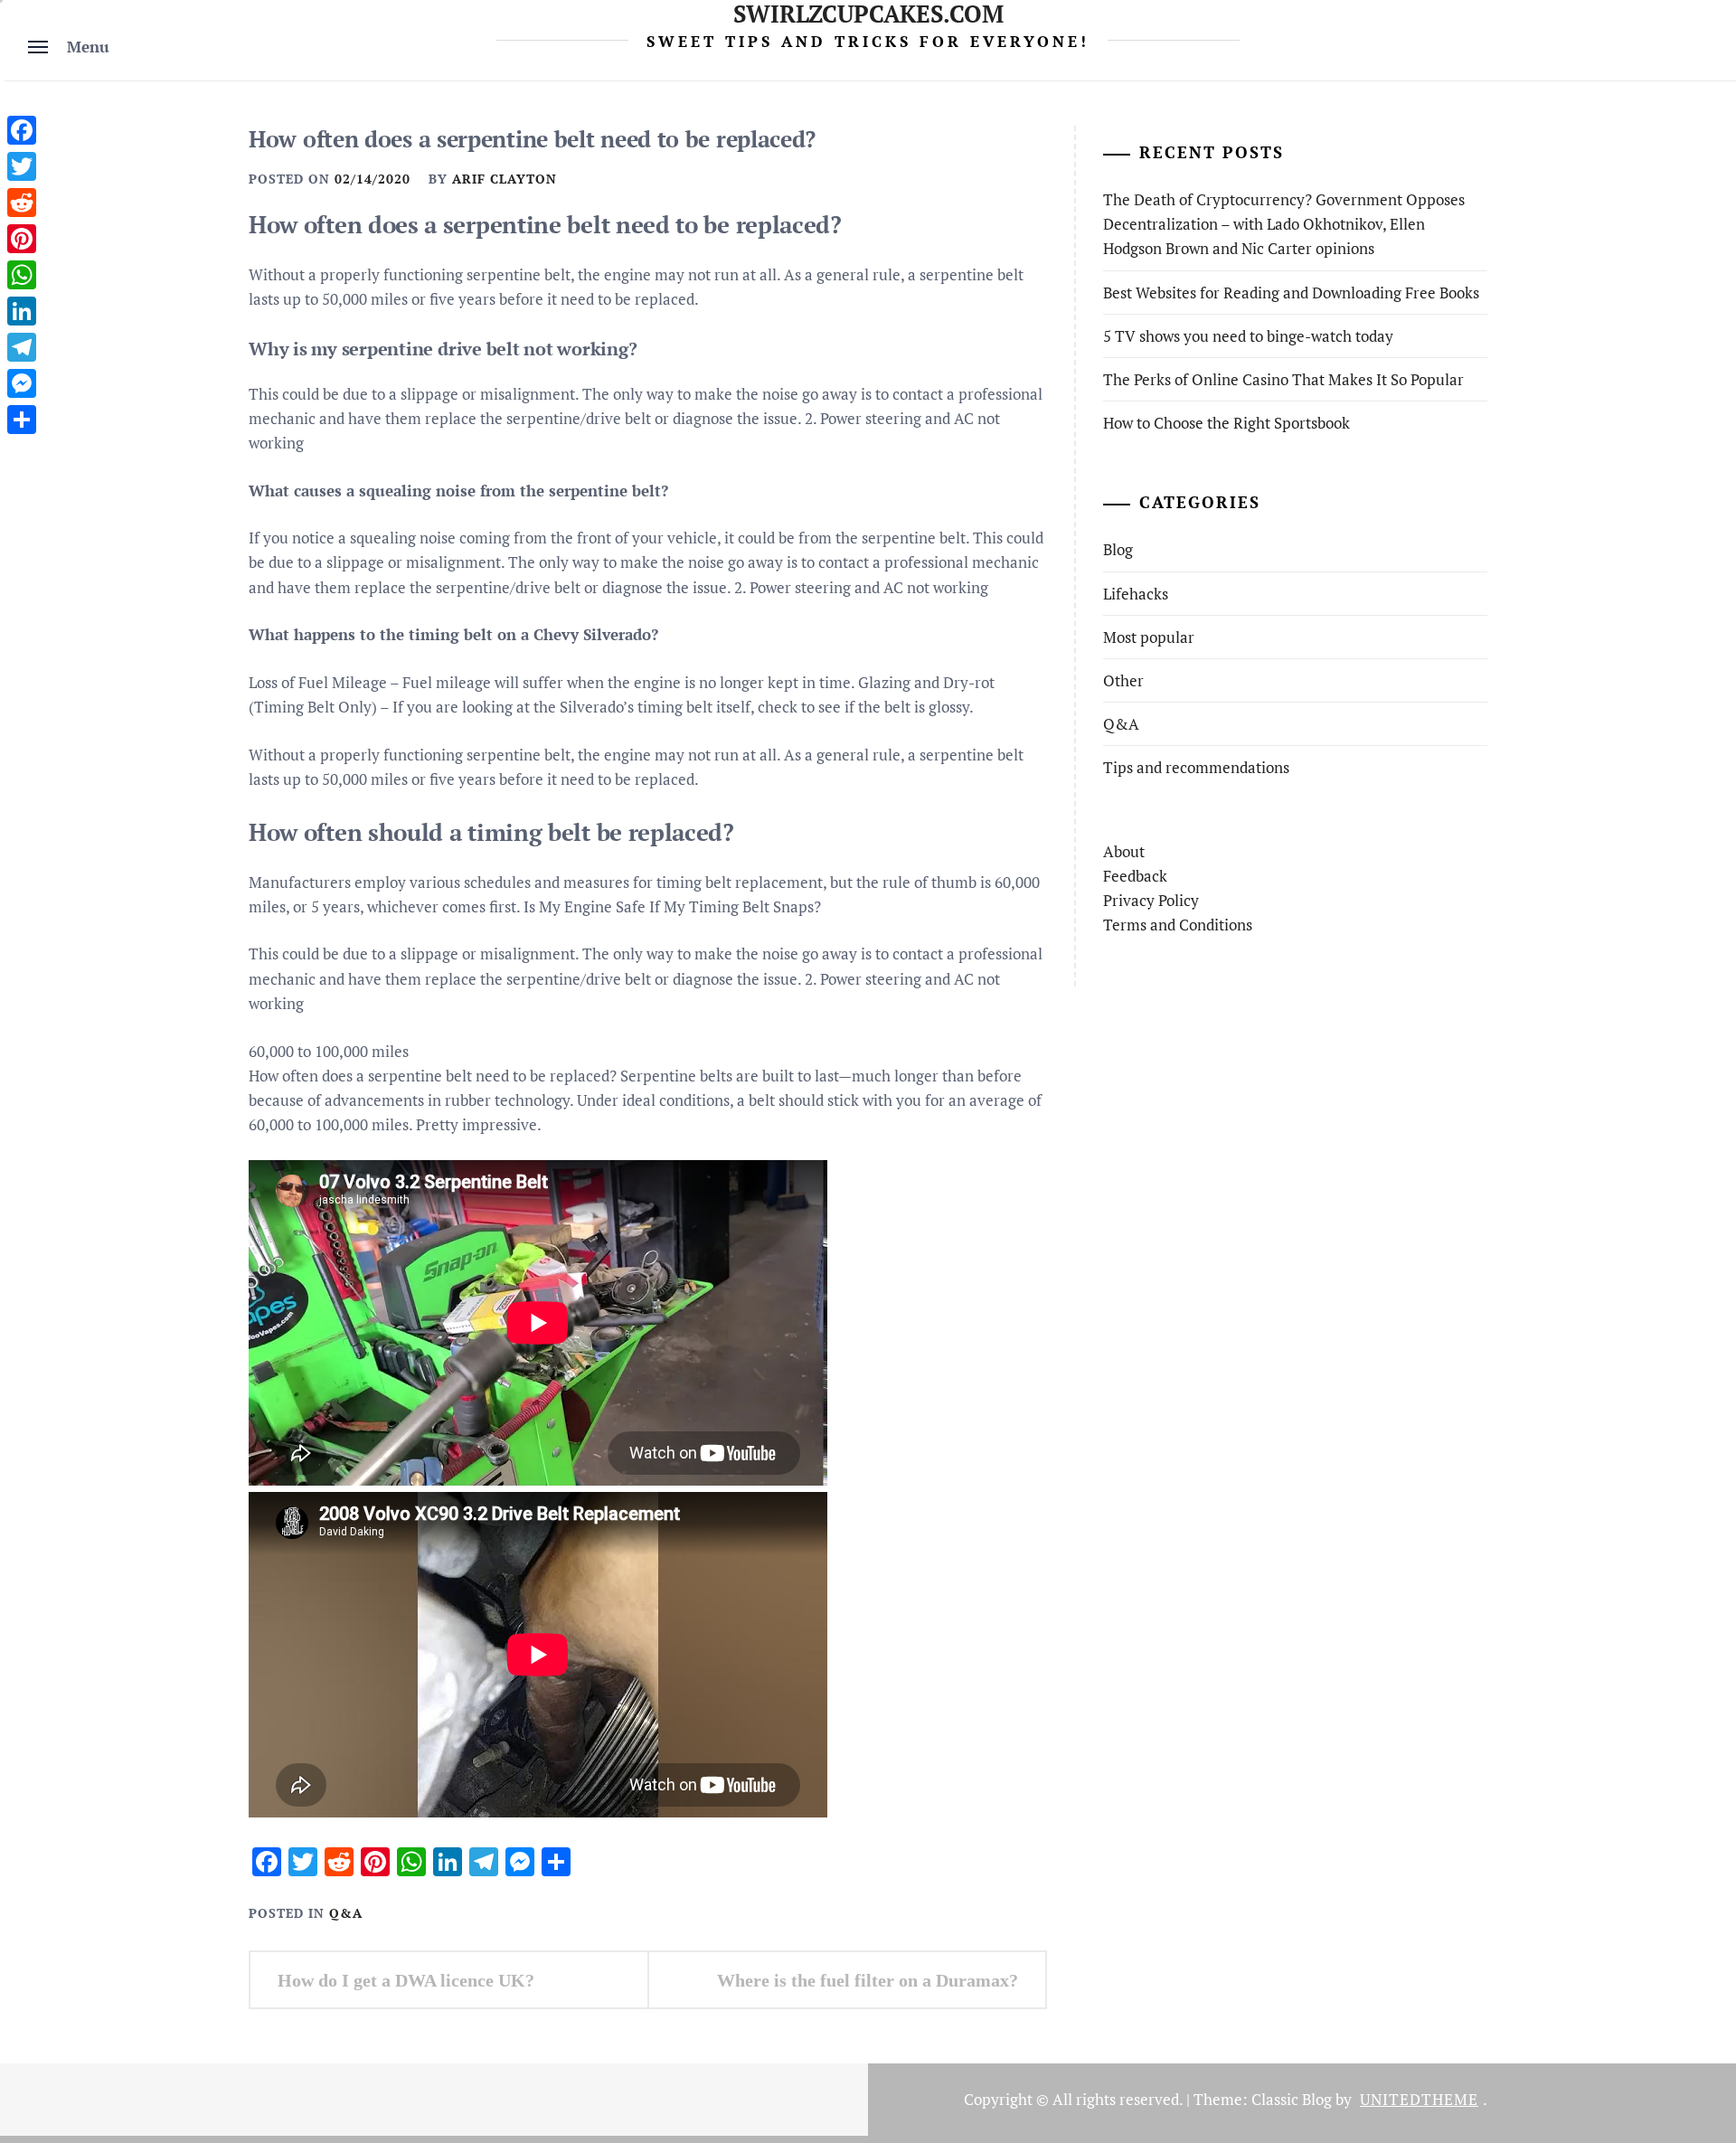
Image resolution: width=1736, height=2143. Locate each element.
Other (1123, 680)
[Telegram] (22, 347)
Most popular (1149, 637)
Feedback (1135, 876)
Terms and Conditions (1178, 925)
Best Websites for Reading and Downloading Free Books (1291, 293)
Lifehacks (1136, 594)
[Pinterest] (22, 239)
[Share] (22, 420)
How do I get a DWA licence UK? (406, 1980)
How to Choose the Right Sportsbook (1227, 423)
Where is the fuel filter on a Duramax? (868, 1980)
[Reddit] (22, 203)
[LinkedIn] (22, 311)
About (1124, 851)
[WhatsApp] (22, 275)
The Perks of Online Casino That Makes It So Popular (1283, 379)
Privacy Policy (1151, 900)
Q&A (346, 1913)
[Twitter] (22, 166)
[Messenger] (22, 383)
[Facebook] (22, 130)
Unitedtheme (1419, 2099)
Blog (1118, 549)
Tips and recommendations (1196, 767)
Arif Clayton (505, 179)
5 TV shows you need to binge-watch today (1248, 336)
